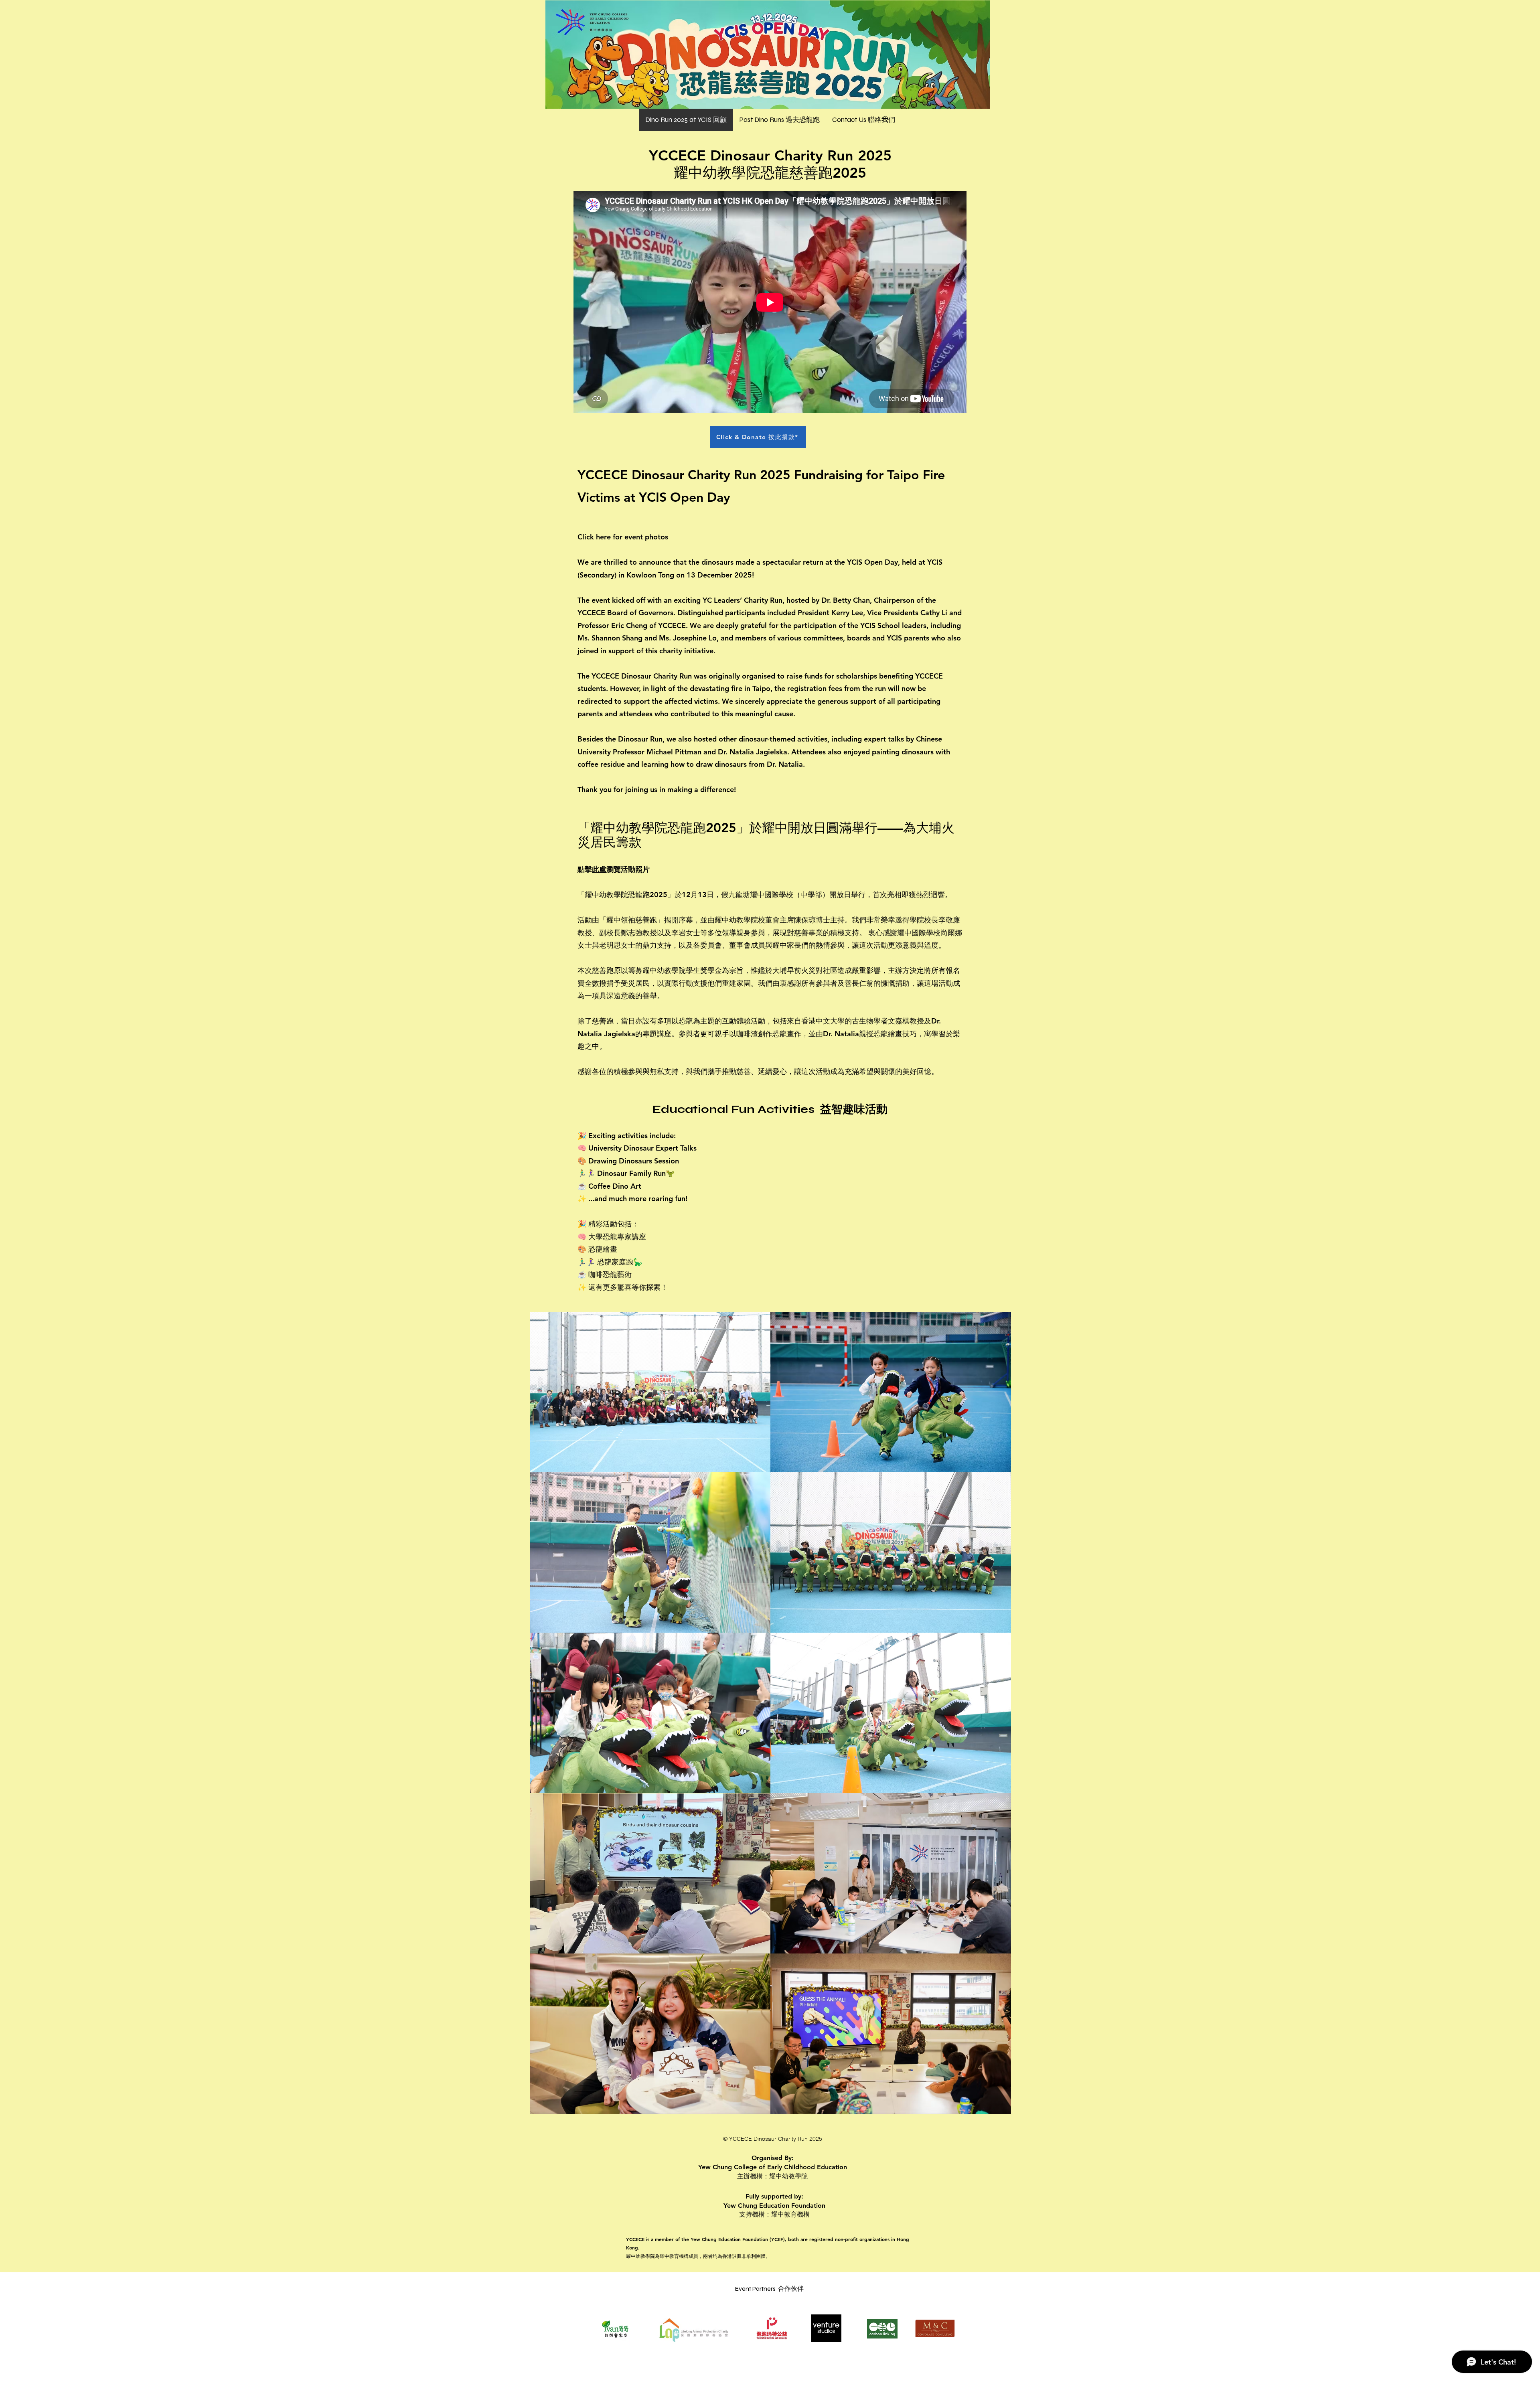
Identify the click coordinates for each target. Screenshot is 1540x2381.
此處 (599, 869)
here (603, 537)
